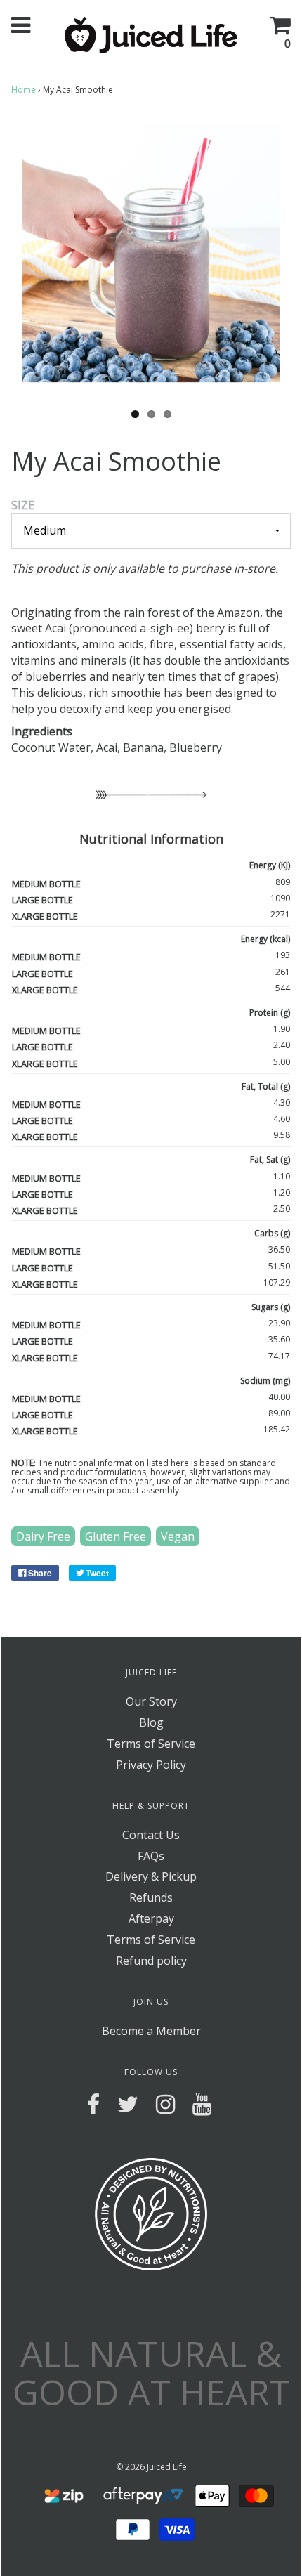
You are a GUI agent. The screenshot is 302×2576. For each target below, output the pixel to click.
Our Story (151, 1701)
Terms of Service (151, 1744)
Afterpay (151, 1918)
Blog (151, 1722)
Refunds (151, 1897)
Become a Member (151, 2031)
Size (23, 505)
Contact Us (151, 1835)
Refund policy (151, 1961)
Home (24, 90)
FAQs (151, 1856)
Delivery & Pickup (151, 1876)
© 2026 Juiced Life (151, 2467)
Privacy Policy (151, 1765)
